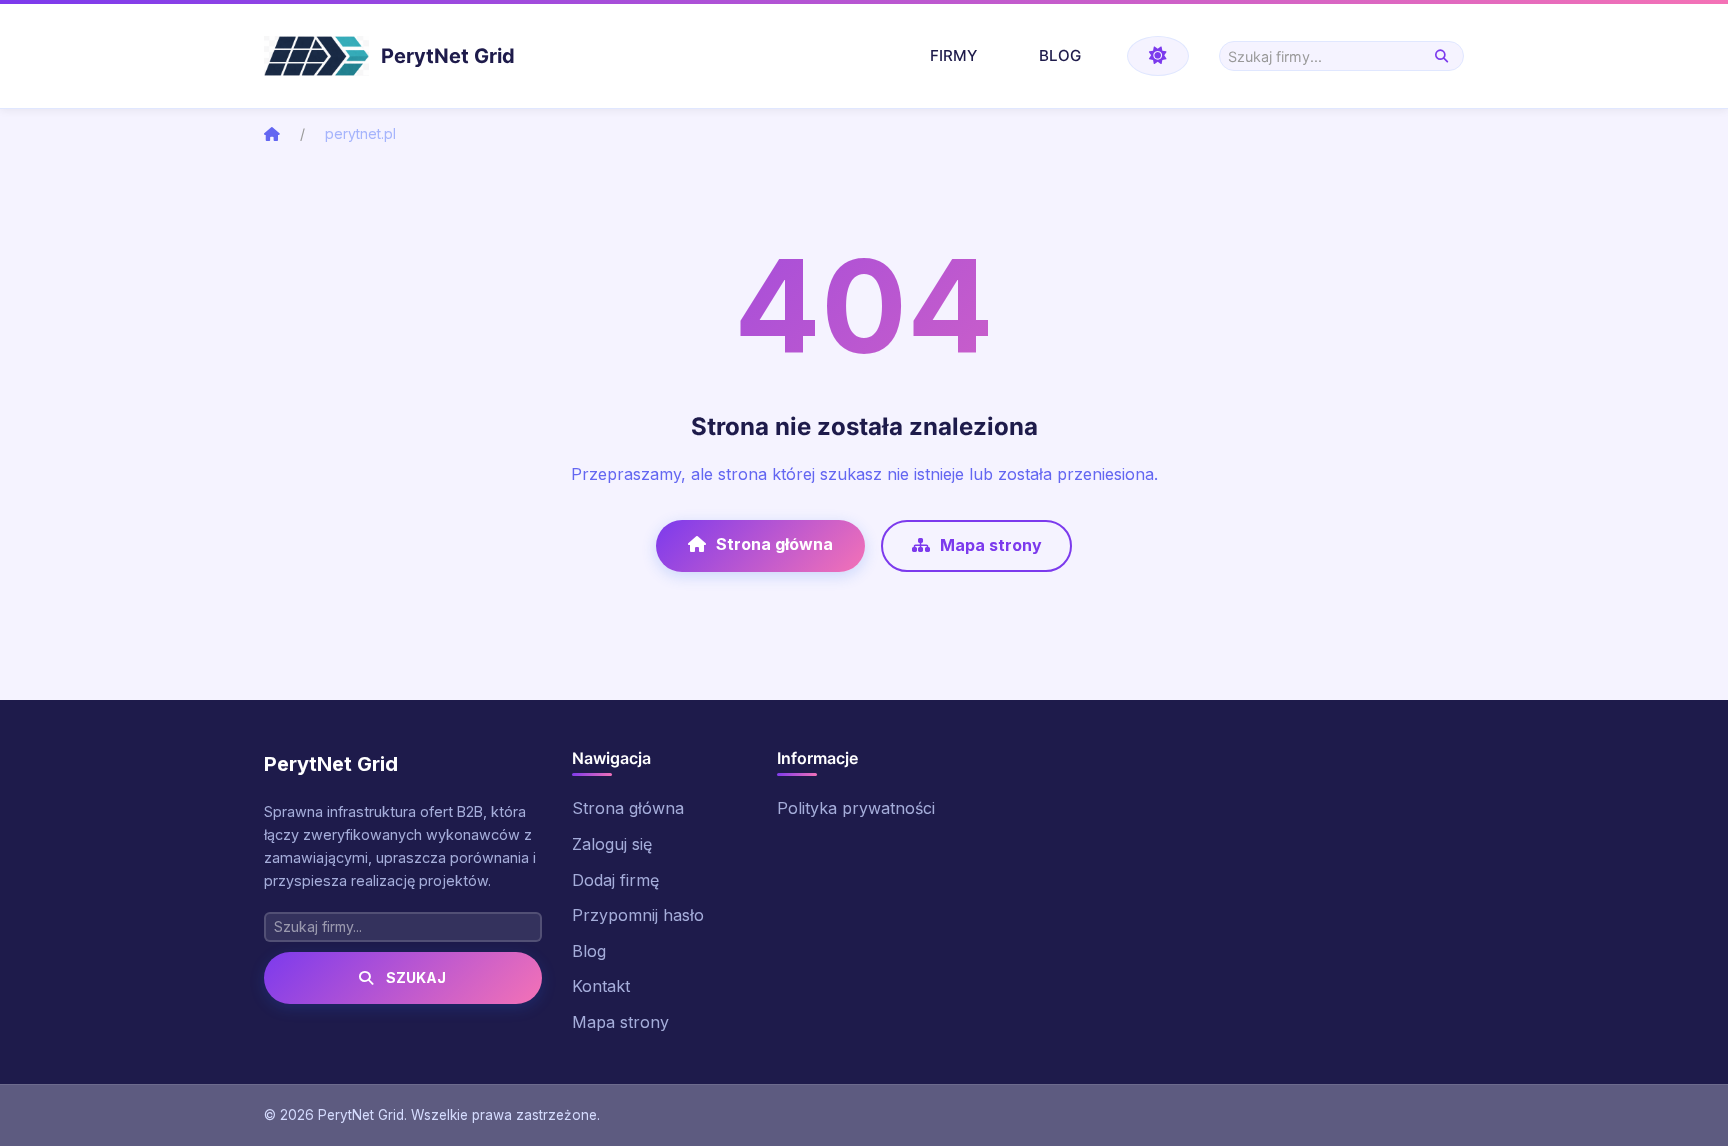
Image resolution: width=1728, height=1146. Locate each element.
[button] (1669, 1107)
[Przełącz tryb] (1158, 56)
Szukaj (414, 977)
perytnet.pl (360, 133)
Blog (1060, 55)
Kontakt (601, 986)
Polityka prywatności (856, 808)
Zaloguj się (612, 844)
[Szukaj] (1441, 56)
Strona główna (774, 544)
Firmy (953, 55)
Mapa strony (991, 545)
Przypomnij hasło (638, 915)
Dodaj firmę (615, 880)
